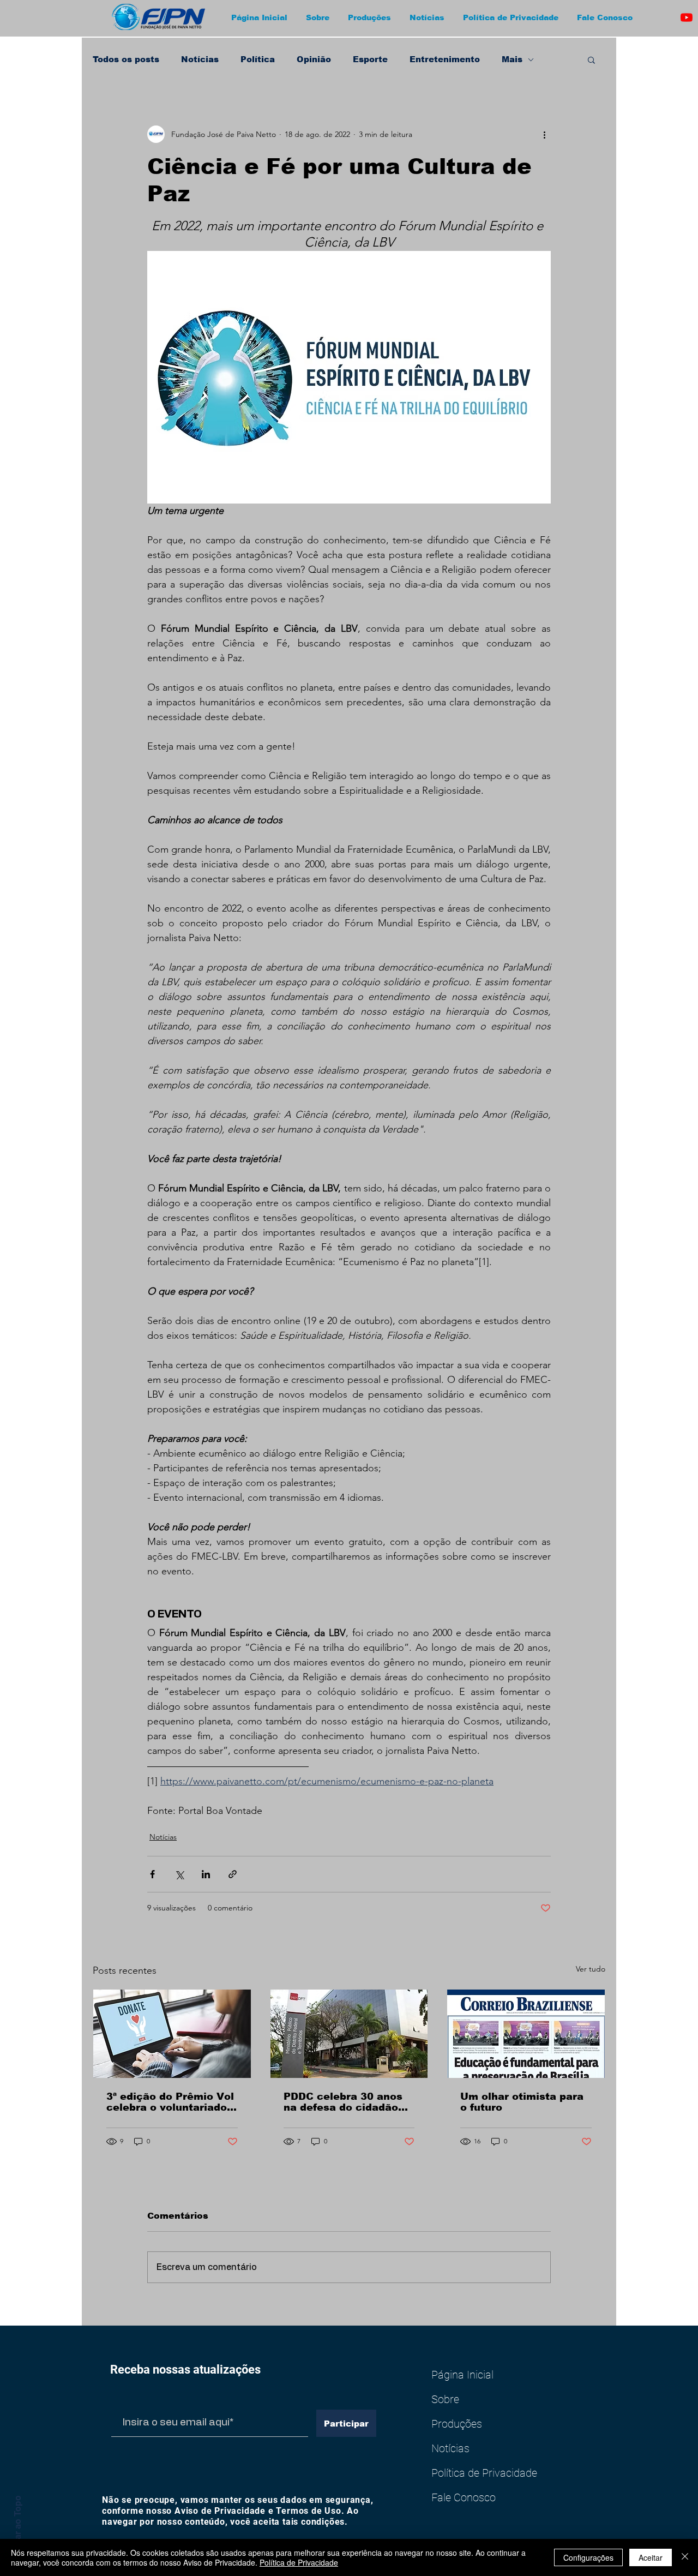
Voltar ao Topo (17, 2526)
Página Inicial (462, 2375)
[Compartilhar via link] (233, 1874)
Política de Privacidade (484, 2473)
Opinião (314, 59)
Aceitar (651, 2557)
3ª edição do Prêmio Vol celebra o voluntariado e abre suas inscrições (172, 2102)
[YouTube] (687, 17)
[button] (319, 17)
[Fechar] (685, 2557)
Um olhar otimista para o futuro (522, 2102)
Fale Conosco (464, 2497)
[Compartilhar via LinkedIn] (206, 1874)
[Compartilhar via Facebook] (152, 1874)
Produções (457, 2424)
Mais (512, 59)
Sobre (445, 2399)
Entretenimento (445, 59)
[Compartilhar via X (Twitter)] (179, 1874)
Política (258, 59)
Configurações (588, 2557)
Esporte (370, 59)
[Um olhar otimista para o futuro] (526, 2034)
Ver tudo (591, 1969)
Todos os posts (126, 59)
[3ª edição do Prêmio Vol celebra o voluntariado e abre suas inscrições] (172, 2034)
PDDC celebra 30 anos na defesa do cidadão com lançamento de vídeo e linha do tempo (344, 2102)
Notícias (200, 59)
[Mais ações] (544, 134)
